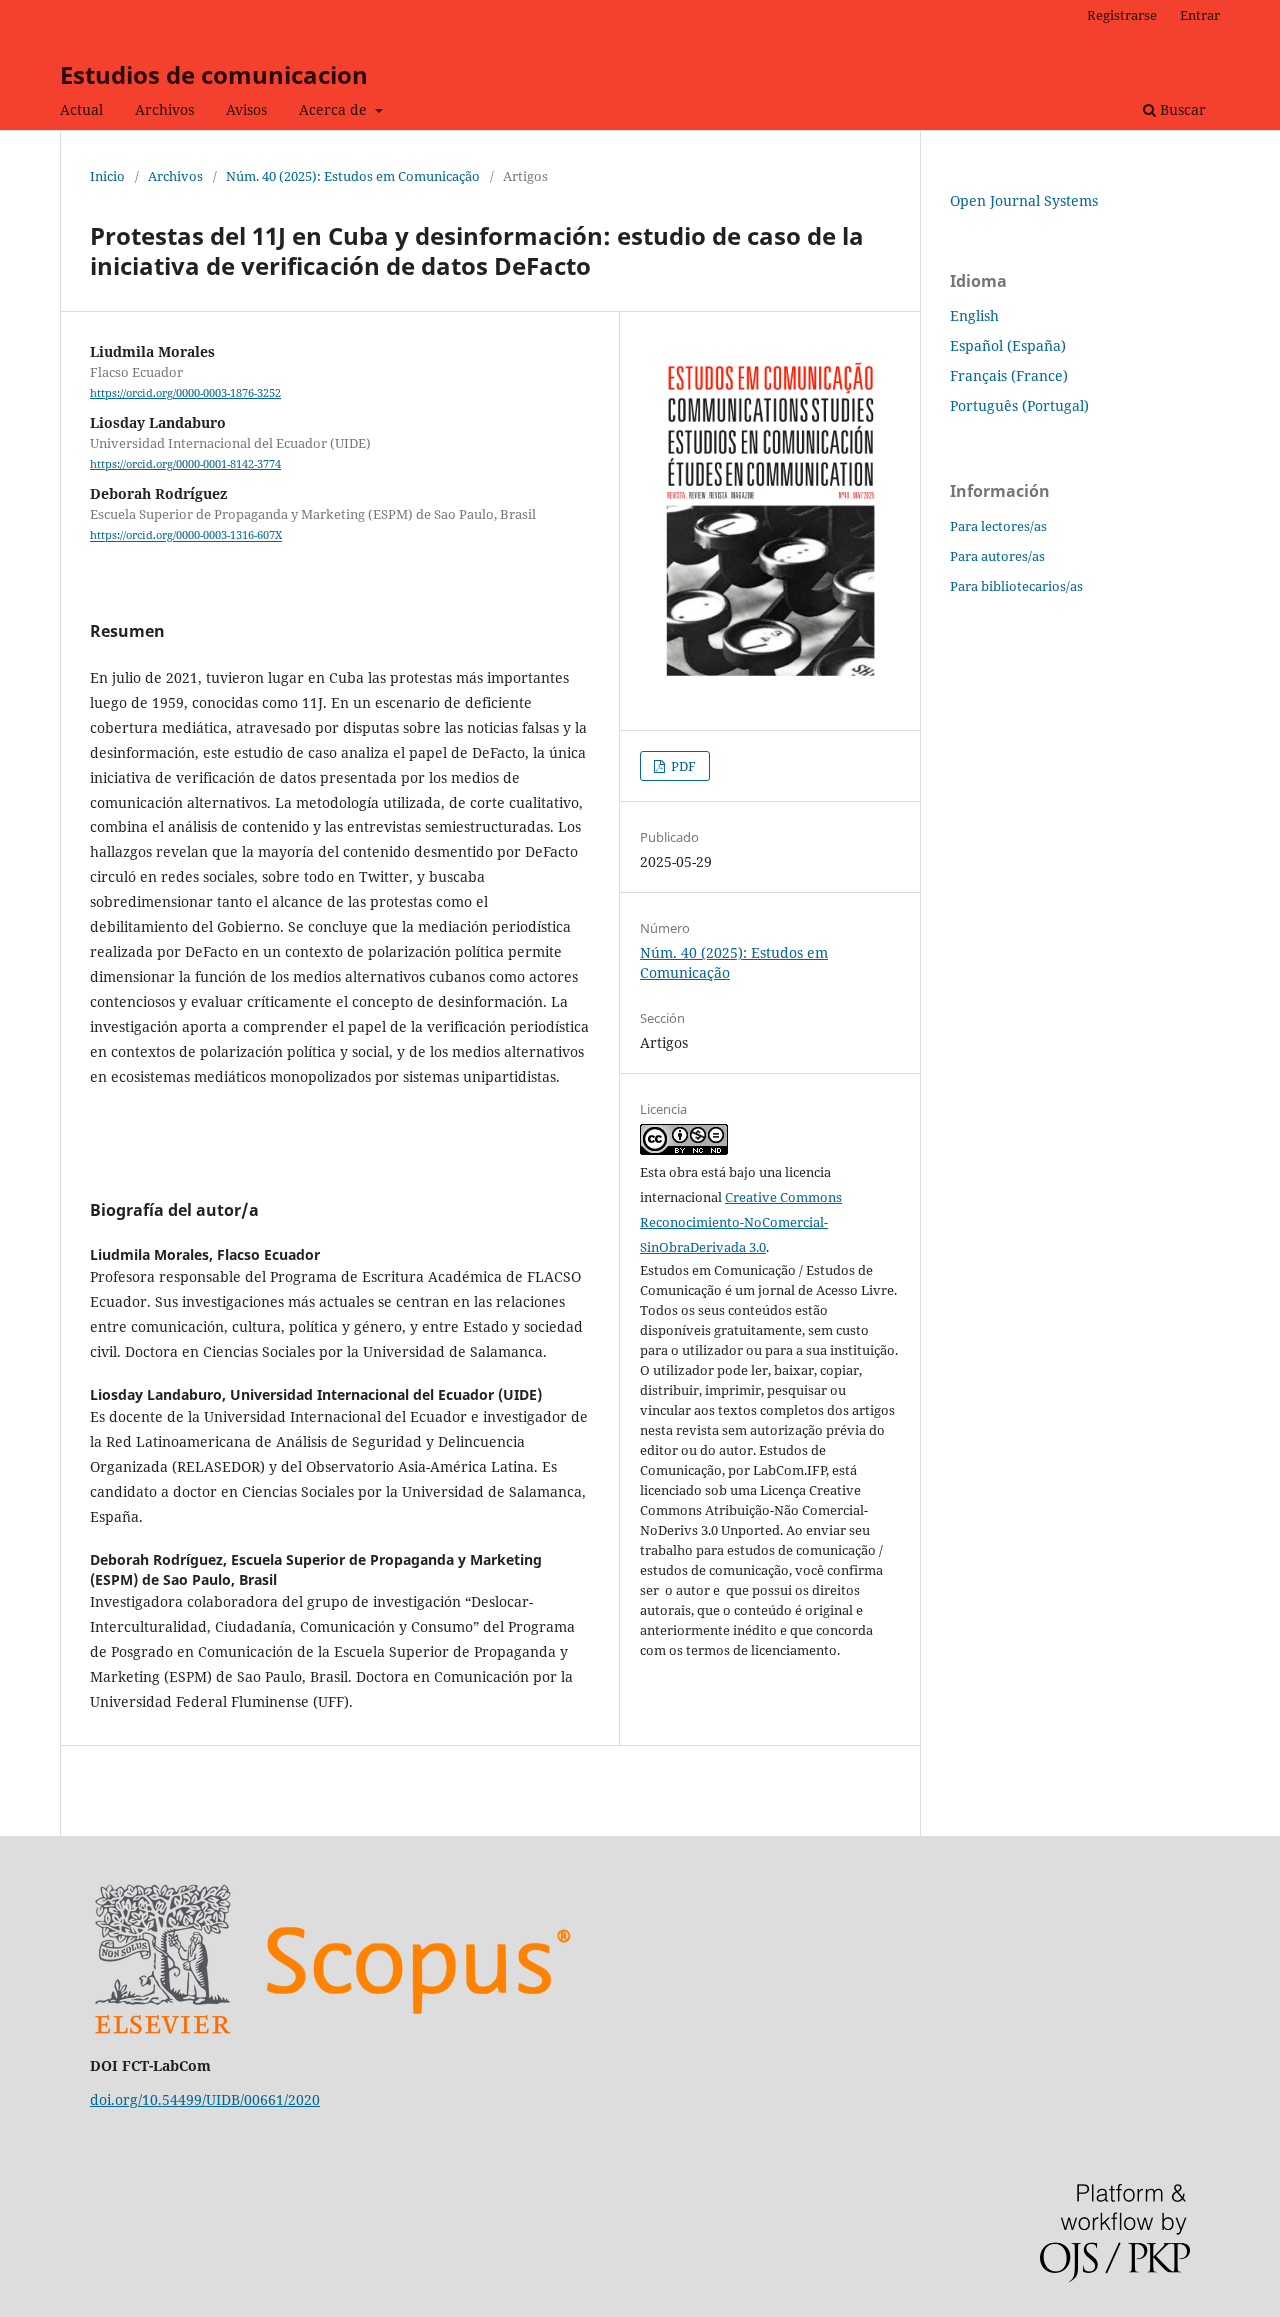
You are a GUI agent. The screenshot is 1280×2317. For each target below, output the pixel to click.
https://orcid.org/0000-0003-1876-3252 (185, 393)
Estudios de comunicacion (214, 74)
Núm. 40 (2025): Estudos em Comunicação (353, 176)
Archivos (164, 109)
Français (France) (1009, 375)
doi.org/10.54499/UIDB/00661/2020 (205, 2099)
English (974, 315)
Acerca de (335, 109)
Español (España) (1008, 345)
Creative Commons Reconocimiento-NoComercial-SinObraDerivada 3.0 (741, 1222)
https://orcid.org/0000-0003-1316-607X (186, 536)
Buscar (1181, 109)
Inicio (107, 176)
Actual (81, 109)
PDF (682, 766)
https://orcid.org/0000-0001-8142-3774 (185, 464)
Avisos (246, 109)
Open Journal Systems (1024, 200)
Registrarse (1122, 15)
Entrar (1200, 15)
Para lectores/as (998, 526)
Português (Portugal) (1019, 405)
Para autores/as (997, 556)
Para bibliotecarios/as (1016, 586)
